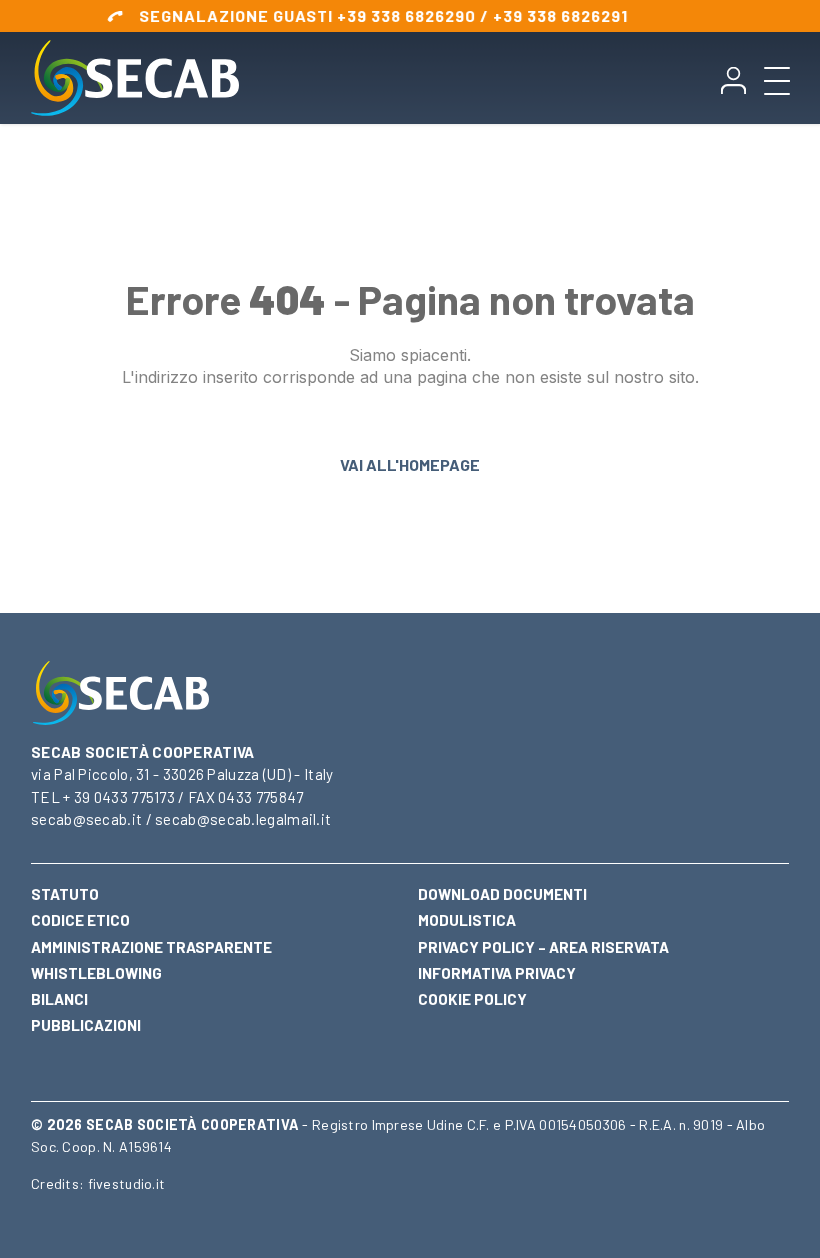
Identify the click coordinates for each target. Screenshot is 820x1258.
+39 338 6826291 (540, 15)
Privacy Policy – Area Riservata (543, 947)
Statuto (65, 894)
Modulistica (467, 920)
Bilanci (59, 999)
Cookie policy (472, 999)
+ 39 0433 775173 (119, 797)
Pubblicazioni (86, 1025)
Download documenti (502, 894)
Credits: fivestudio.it (98, 1183)
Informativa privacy (497, 973)
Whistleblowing (96, 973)
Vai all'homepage (410, 464)
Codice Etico (80, 920)
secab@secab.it (86, 819)
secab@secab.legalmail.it (243, 819)
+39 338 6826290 (386, 15)
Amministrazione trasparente (151, 947)
